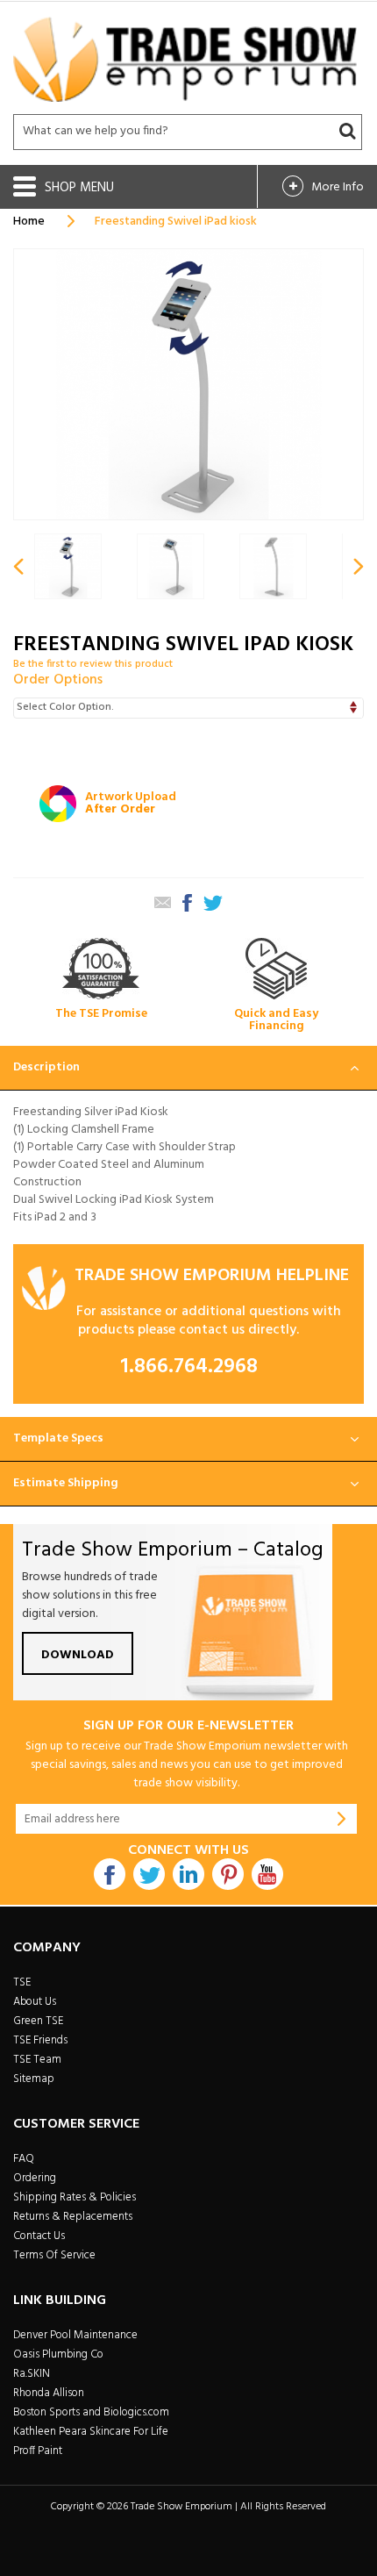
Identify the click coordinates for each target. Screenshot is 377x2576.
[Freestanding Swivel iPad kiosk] (171, 566)
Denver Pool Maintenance (75, 2335)
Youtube (267, 1874)
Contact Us (39, 2236)
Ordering (35, 2178)
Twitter (149, 1874)
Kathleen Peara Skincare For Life (91, 2432)
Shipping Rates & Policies (75, 2197)
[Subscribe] (342, 1819)
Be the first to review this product (93, 664)
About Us (35, 2002)
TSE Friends (40, 2040)
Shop (62, 188)
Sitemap (34, 2079)
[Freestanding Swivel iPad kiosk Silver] (68, 566)
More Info (338, 187)
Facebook (110, 1874)
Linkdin (188, 1874)
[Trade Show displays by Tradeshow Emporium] (185, 59)
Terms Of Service (54, 2255)
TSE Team (37, 2060)
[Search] (347, 132)
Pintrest (228, 1874)
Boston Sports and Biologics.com (91, 2412)
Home (29, 222)
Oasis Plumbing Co (58, 2354)
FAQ (24, 2159)
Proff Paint (38, 2451)
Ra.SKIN (32, 2374)
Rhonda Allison (49, 2393)
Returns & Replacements (73, 2217)
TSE (22, 1982)
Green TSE (38, 2021)
